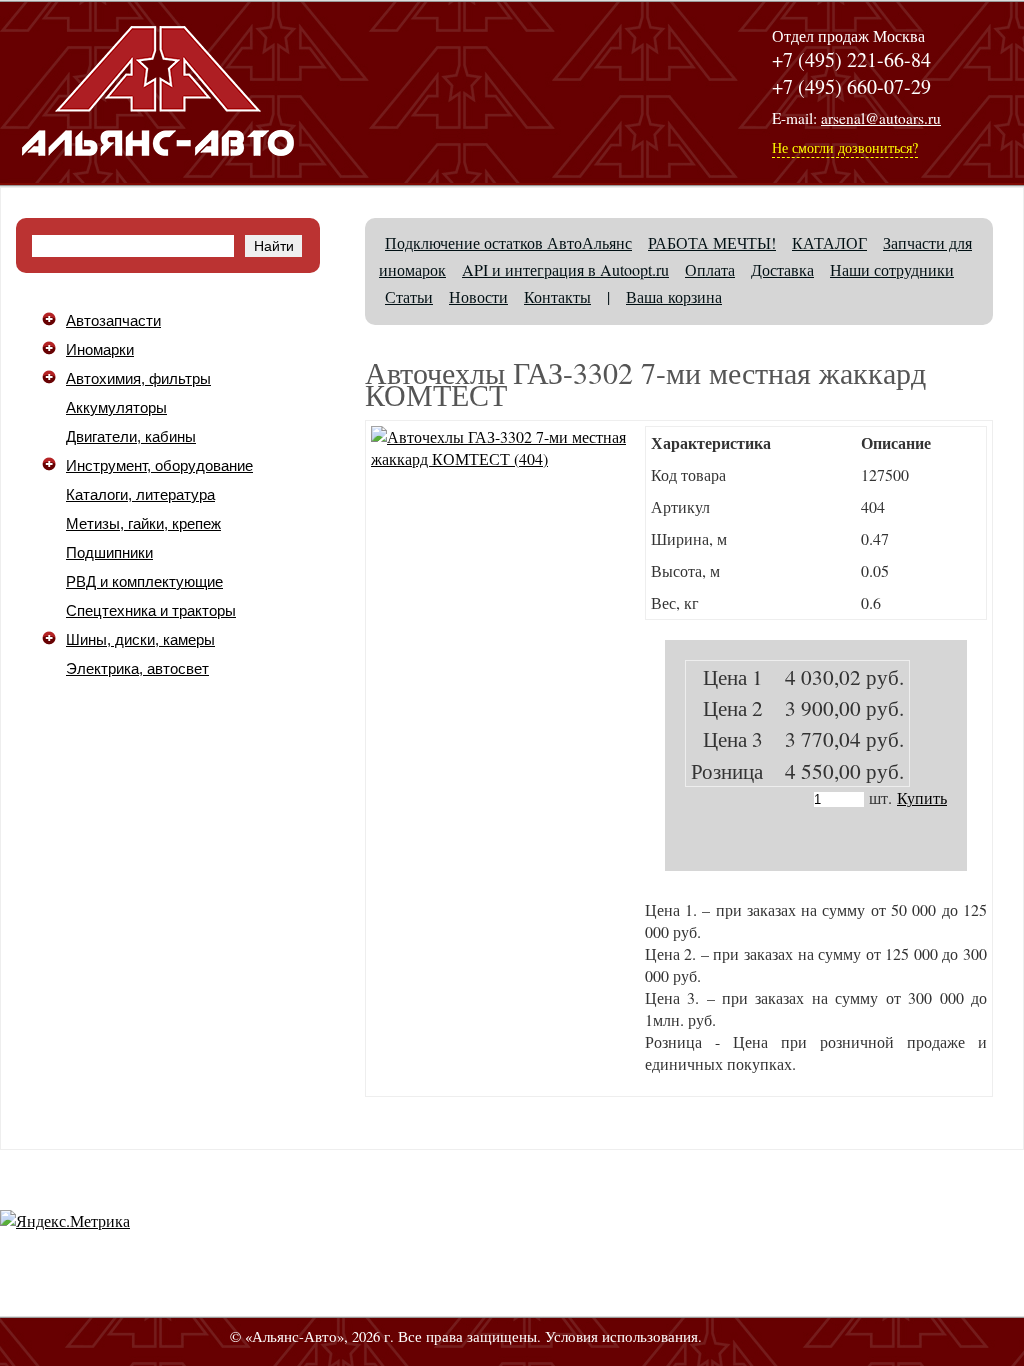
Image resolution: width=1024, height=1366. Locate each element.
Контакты (557, 296)
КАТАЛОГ (829, 242)
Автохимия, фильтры (138, 379)
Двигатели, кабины (131, 437)
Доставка (782, 269)
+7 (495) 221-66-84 (851, 59)
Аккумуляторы (116, 408)
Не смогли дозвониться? (845, 147)
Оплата (710, 269)
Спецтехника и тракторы (151, 611)
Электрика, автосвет (137, 669)
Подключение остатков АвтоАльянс (508, 242)
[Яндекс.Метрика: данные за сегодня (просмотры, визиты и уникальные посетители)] (65, 1221)
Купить (922, 797)
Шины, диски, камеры (140, 640)
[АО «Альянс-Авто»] (158, 169)
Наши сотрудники (892, 269)
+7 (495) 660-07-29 (851, 86)
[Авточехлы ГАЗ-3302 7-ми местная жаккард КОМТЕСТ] (503, 458)
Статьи (409, 296)
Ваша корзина (674, 296)
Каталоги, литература (140, 495)
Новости (478, 296)
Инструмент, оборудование (159, 466)
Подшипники (109, 553)
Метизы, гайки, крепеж (143, 524)
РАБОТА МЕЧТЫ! (712, 242)
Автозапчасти (113, 321)
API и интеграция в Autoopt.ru (565, 269)
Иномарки (100, 350)
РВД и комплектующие (144, 582)
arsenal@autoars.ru (881, 118)
